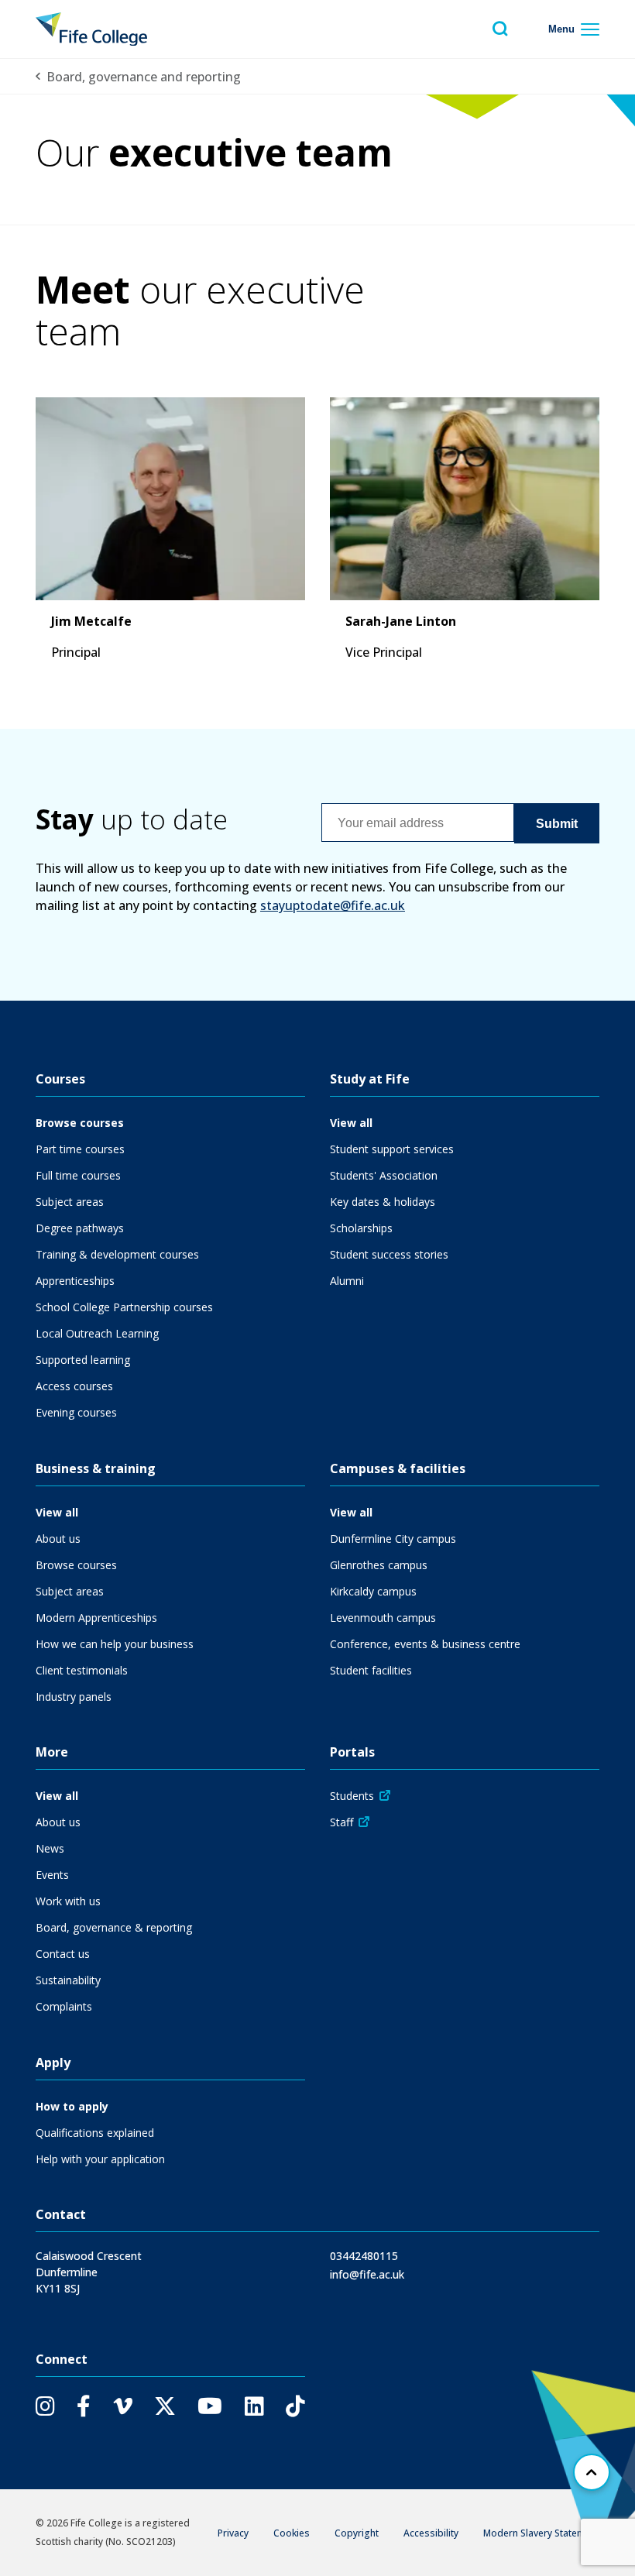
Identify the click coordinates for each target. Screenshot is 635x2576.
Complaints (64, 2006)
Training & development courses (117, 1254)
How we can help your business (115, 1644)
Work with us (68, 1901)
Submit (557, 824)
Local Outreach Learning (97, 1333)
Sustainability (68, 1980)
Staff (342, 1822)
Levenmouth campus (383, 1618)
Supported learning (83, 1360)
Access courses (74, 1386)
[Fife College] (91, 29)
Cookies (292, 2533)
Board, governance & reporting (114, 1927)
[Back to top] (592, 2472)
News (50, 1848)
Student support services (392, 1149)
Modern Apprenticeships (96, 1618)
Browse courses (80, 1123)
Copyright (357, 2533)
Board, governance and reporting (144, 77)
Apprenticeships (75, 1281)
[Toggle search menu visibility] (500, 29)
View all (351, 1123)
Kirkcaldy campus (373, 1591)
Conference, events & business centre (425, 1644)
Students (352, 1796)
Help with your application (100, 2159)
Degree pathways (80, 1228)
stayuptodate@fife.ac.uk (333, 905)
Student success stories (389, 1254)
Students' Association (384, 1175)
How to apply (72, 2106)
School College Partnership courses (124, 1307)
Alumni (347, 1281)
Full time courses (78, 1175)
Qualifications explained (95, 2133)
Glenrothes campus (379, 1565)
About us (58, 1539)
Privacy (233, 2533)
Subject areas (70, 1202)
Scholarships (361, 1228)
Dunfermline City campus (393, 1539)
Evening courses (76, 1412)
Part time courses (80, 1149)
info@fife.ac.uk (367, 2274)
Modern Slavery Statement (541, 2533)
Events (52, 1875)
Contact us (63, 1954)
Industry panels (74, 1697)
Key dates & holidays (383, 1202)
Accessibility (431, 2533)
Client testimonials (82, 1670)
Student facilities (371, 1670)
